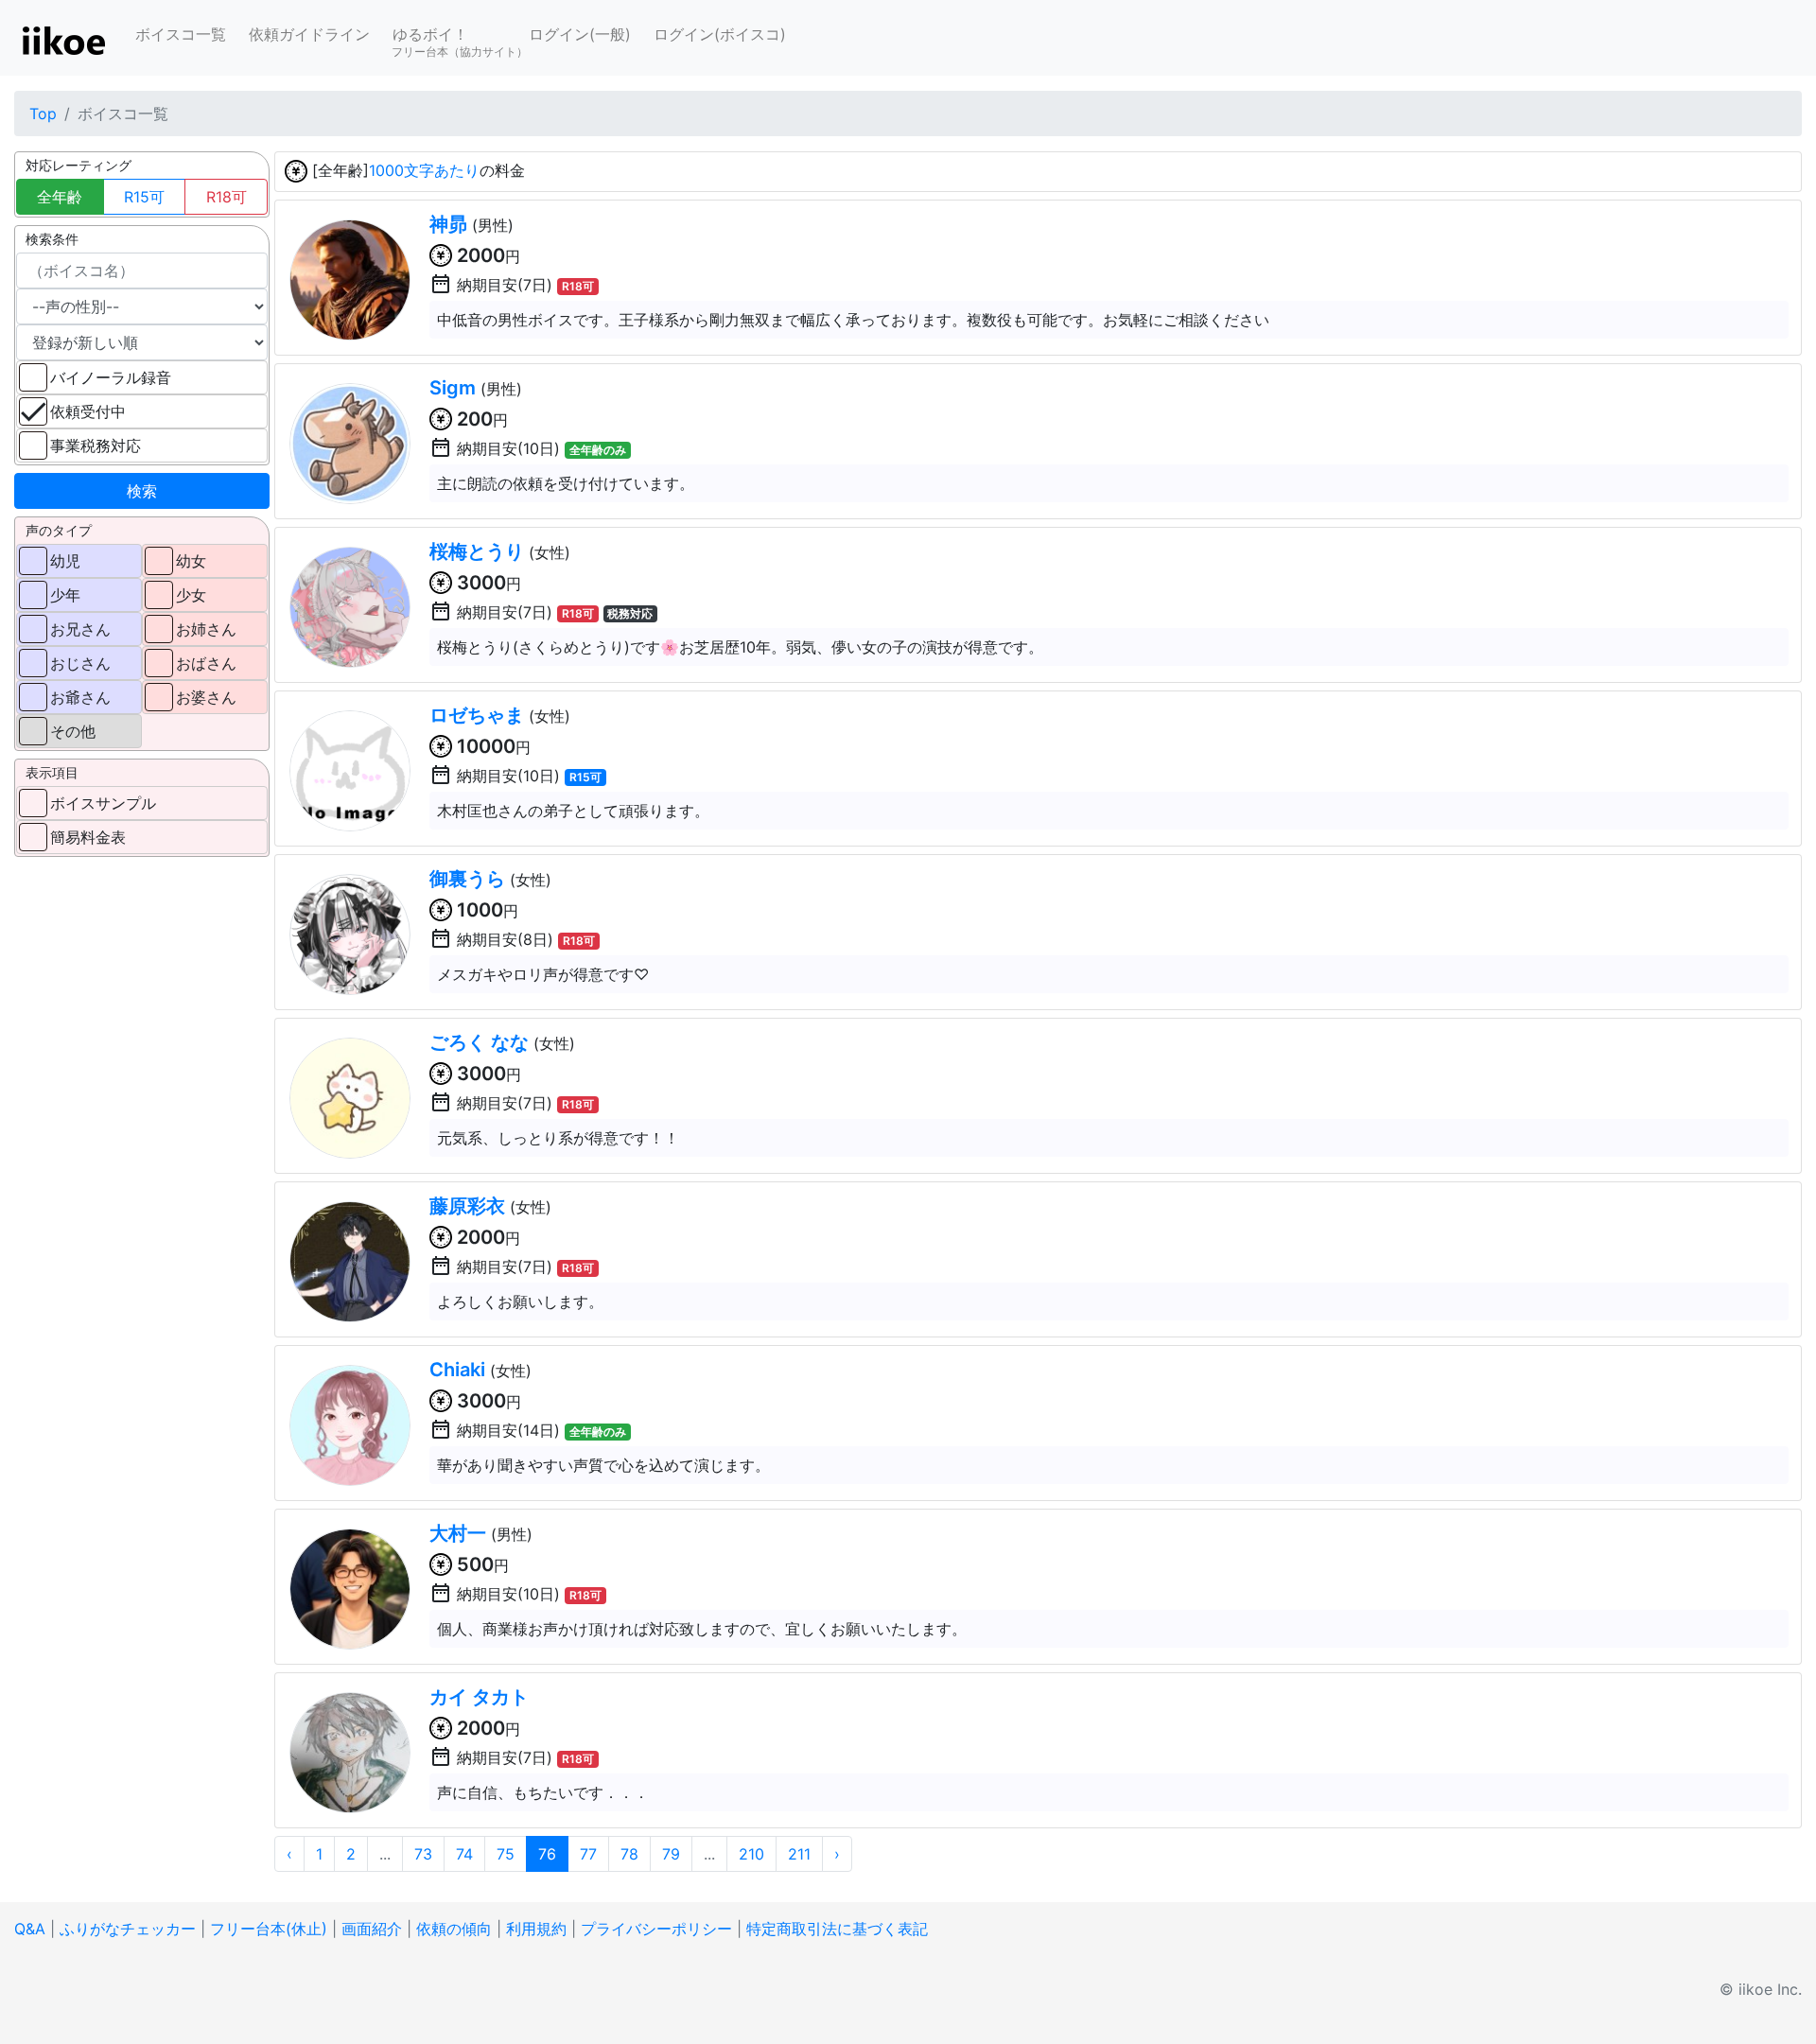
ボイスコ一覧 (181, 34)
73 (423, 1854)
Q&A (30, 1929)
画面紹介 (372, 1929)
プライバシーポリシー (656, 1929)
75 (506, 1854)
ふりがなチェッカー (128, 1929)
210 (751, 1854)
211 (799, 1854)
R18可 (227, 197)
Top (43, 114)
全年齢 (60, 197)
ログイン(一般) (580, 34)
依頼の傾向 (454, 1929)
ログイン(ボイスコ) (720, 34)
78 (629, 1854)
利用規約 (536, 1929)
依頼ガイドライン (309, 34)
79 (671, 1854)
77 (588, 1854)
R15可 (144, 197)
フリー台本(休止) (269, 1929)
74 (464, 1854)
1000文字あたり (424, 170)
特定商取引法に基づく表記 (837, 1929)
